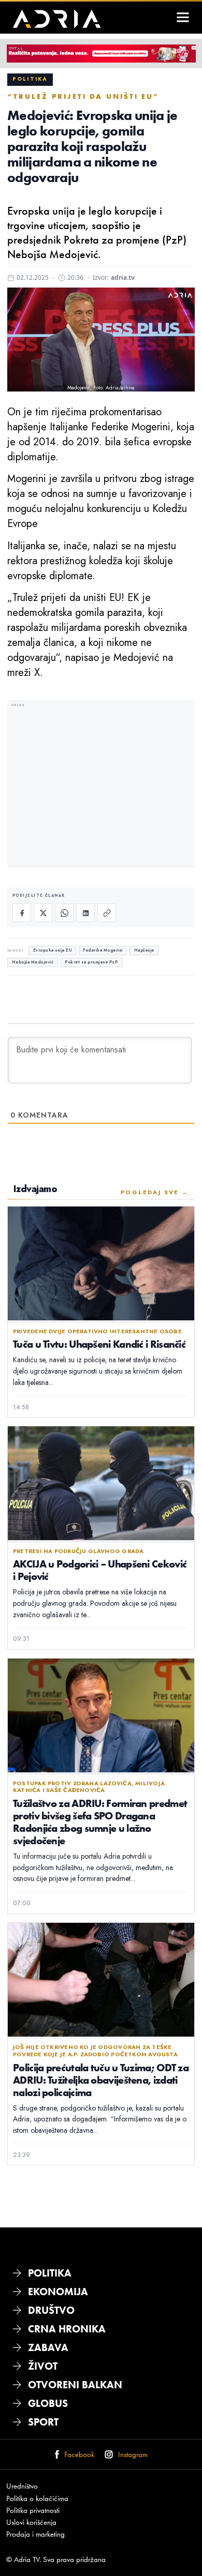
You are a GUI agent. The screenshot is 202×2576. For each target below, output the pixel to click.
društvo (51, 2310)
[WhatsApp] (64, 913)
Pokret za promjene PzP (91, 962)
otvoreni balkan (75, 2385)
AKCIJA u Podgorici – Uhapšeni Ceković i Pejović (100, 1570)
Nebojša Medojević (33, 962)
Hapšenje (144, 950)
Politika (30, 79)
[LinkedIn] (85, 913)
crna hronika (67, 2329)
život (43, 2366)
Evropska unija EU (53, 950)
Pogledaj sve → (155, 1192)
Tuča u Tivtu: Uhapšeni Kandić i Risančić (99, 1344)
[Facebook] (22, 913)
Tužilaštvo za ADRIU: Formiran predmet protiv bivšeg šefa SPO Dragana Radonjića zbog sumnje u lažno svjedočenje (100, 1822)
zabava (48, 2347)
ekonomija (58, 2292)
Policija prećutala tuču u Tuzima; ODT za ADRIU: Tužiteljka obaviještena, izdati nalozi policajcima (101, 2080)
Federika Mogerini (103, 950)
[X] (43, 913)
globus (48, 2403)
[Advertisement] (101, 785)
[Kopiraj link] (107, 913)
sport (43, 2422)
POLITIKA (50, 2273)
